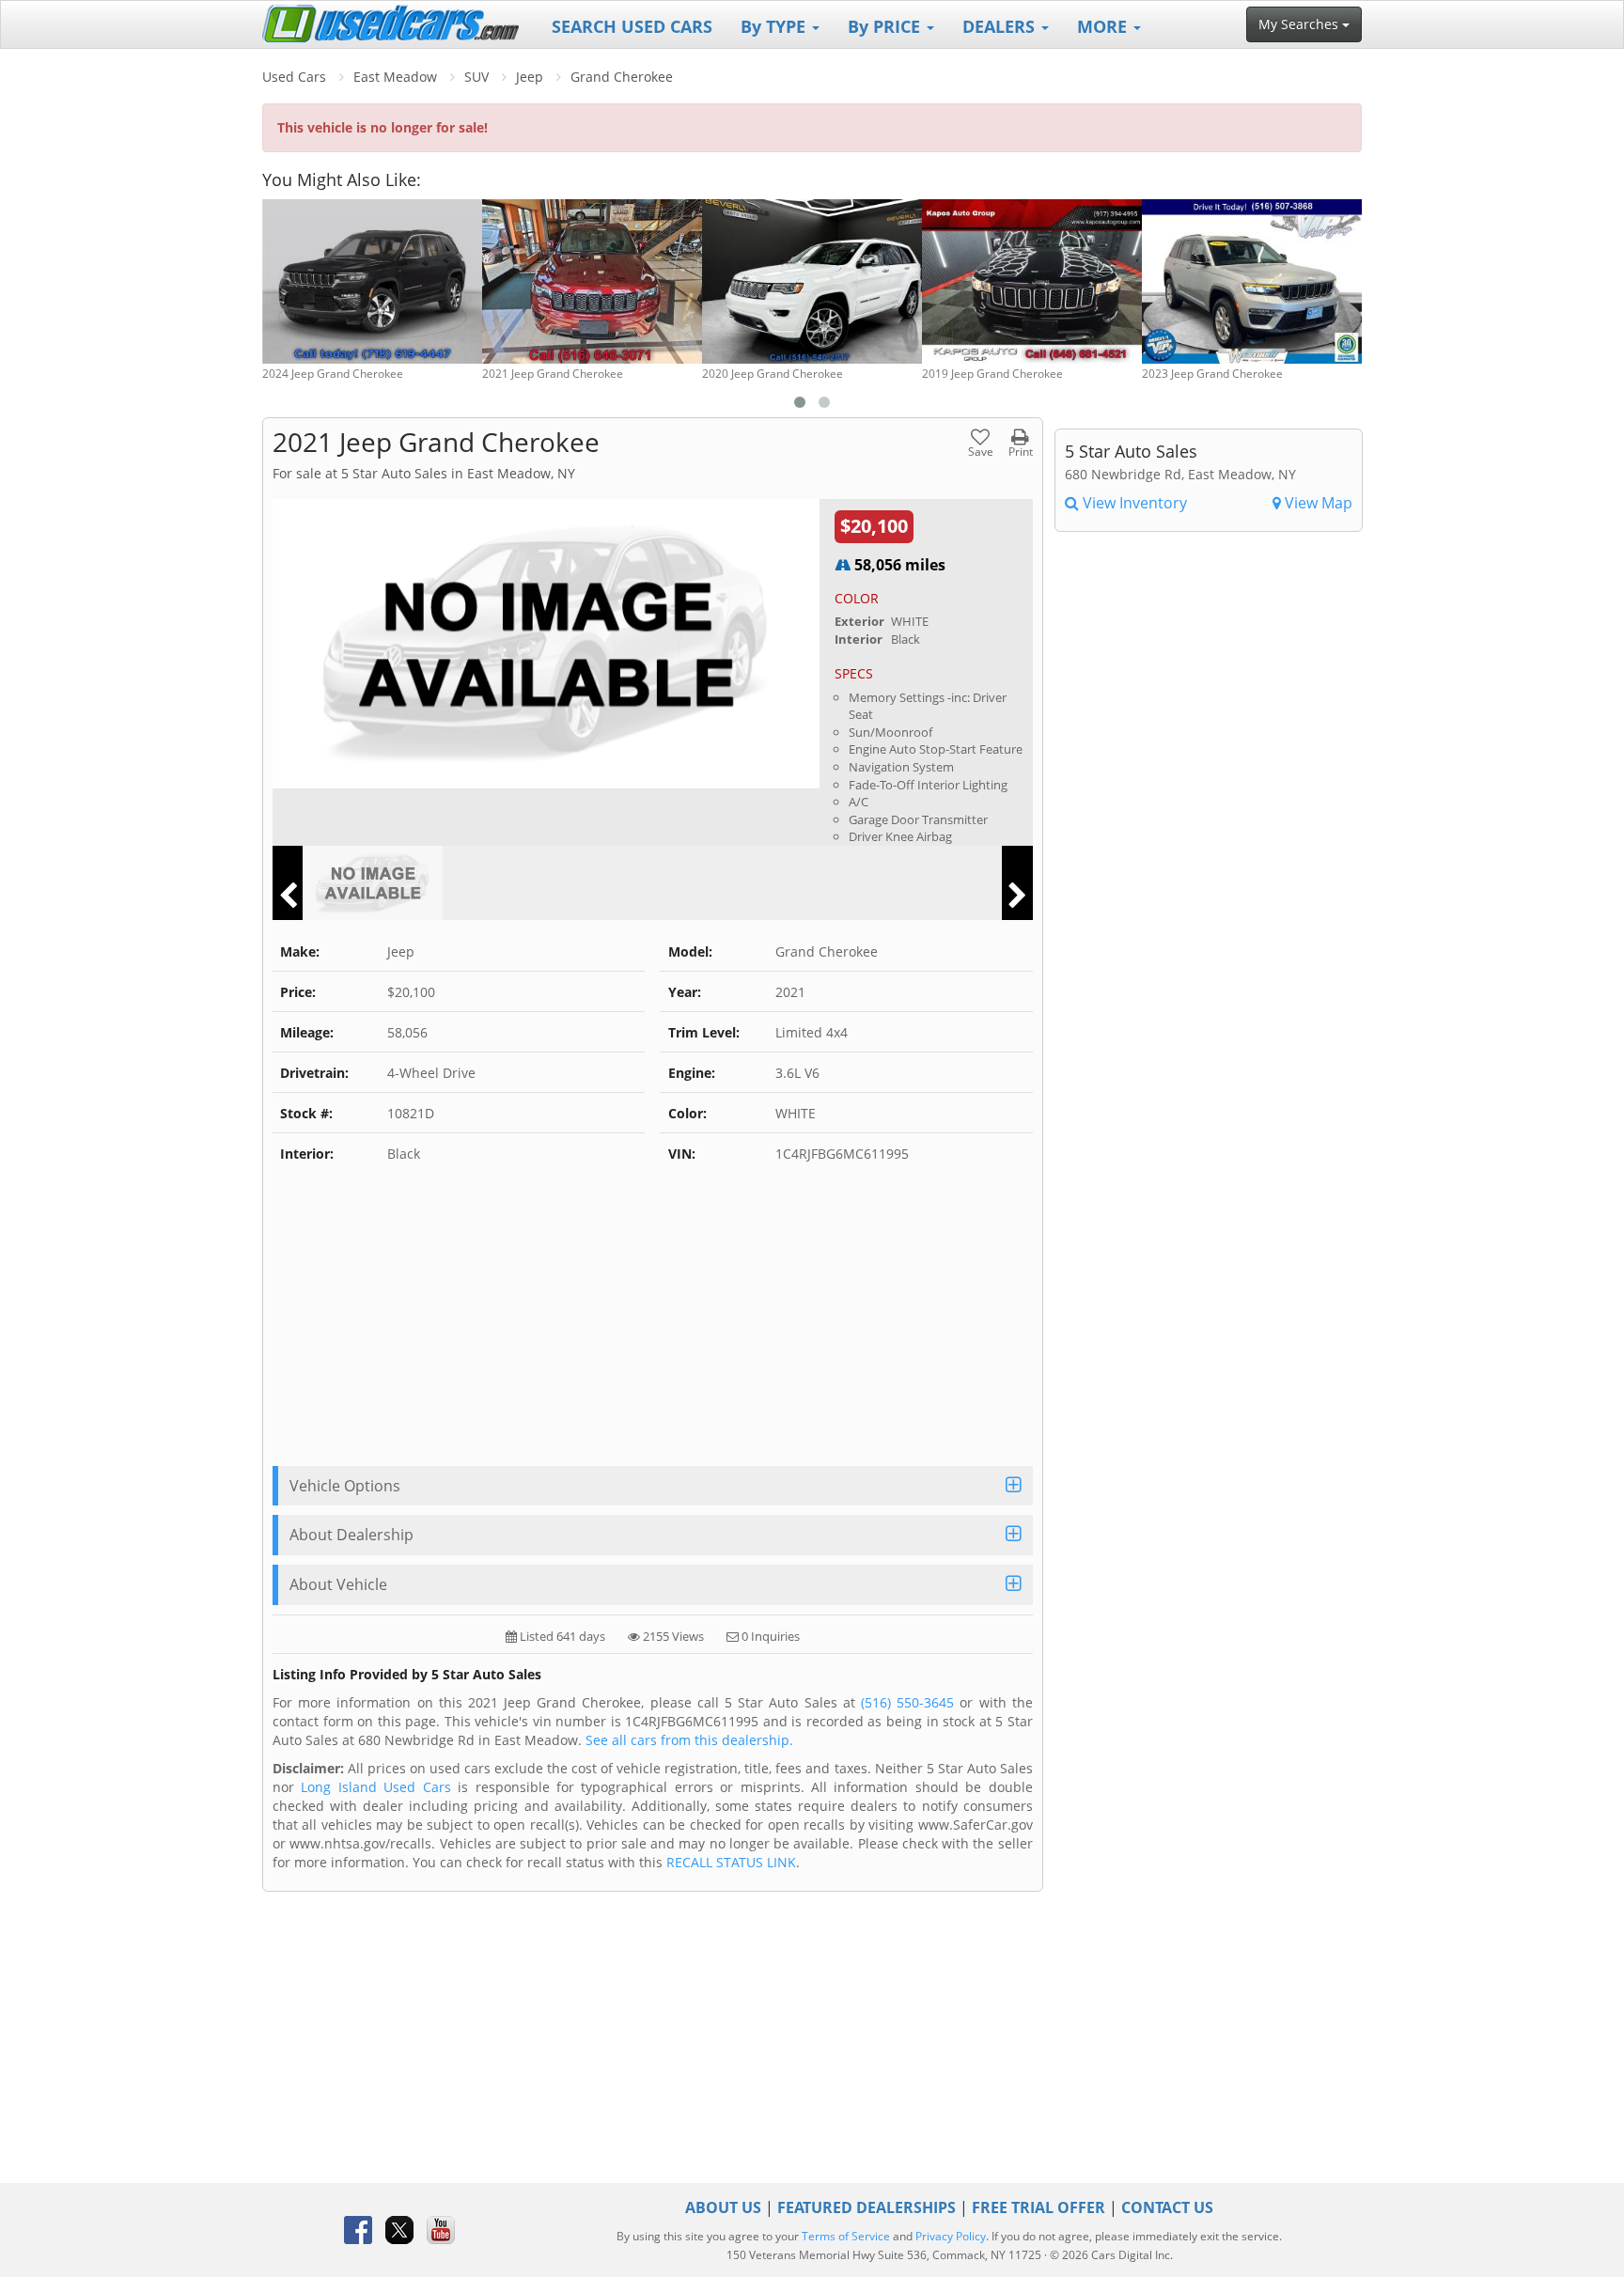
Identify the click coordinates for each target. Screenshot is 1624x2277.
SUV (476, 77)
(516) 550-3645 (907, 1702)
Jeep (530, 77)
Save (981, 451)
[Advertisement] (653, 1325)
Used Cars (294, 77)
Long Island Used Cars (375, 1787)
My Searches (1300, 24)
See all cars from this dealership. (689, 1740)
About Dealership (351, 1535)
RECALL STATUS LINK (731, 1862)
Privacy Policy (951, 2236)
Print (1021, 451)
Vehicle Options (345, 1486)
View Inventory (1133, 503)
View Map (1317, 503)
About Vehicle (338, 1584)
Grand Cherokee (622, 77)
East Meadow (395, 77)
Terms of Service (846, 2236)
